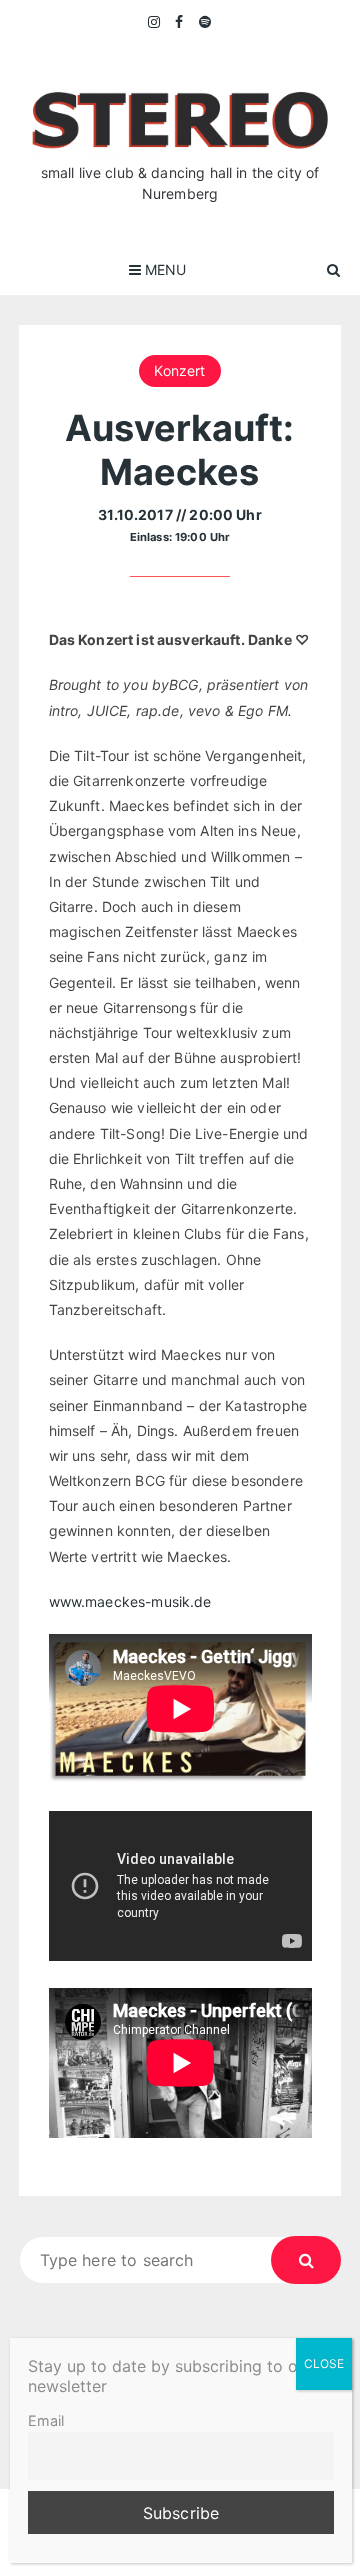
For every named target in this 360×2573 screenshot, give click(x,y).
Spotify (205, 22)
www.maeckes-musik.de (130, 1601)
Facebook (179, 22)
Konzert (179, 370)
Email (46, 2420)
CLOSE (324, 2363)
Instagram (155, 22)
